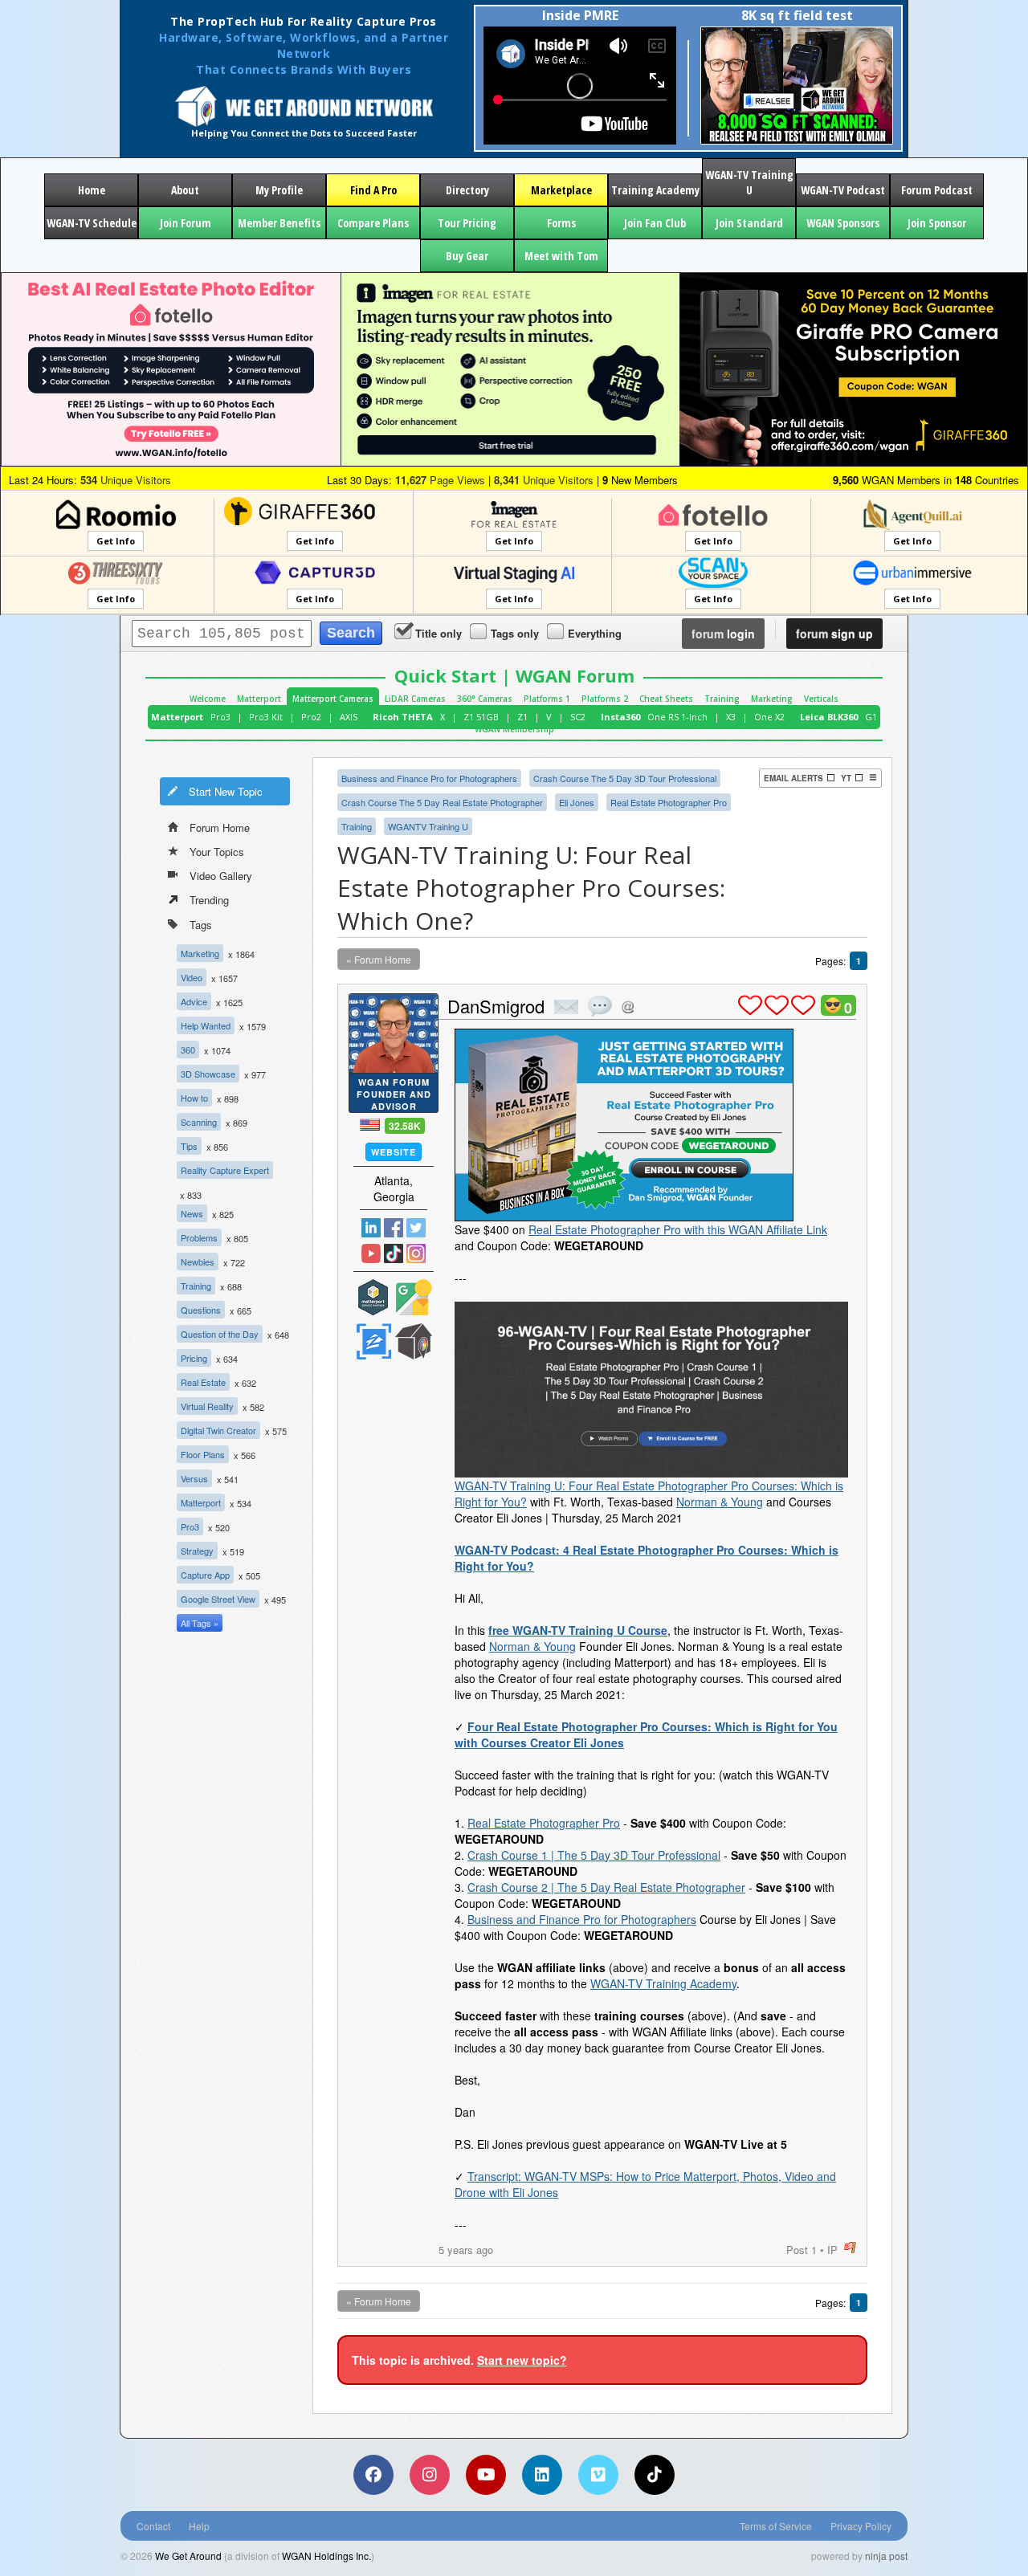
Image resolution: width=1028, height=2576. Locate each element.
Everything (595, 633)
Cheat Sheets (666, 699)
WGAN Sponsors (843, 223)
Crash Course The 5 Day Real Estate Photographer (442, 802)
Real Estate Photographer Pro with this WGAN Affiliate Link (678, 1229)
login (723, 634)
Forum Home (220, 827)
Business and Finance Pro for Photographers (429, 778)
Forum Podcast (937, 190)
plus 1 (750, 1005)
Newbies (198, 1262)
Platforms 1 (547, 699)
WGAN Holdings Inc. (326, 2556)
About (185, 190)
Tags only (515, 633)
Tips (189, 1146)
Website (394, 1152)
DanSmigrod (496, 1006)
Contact (153, 2526)
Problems (199, 1237)
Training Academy (655, 190)
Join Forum (186, 223)
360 (188, 1050)
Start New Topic (226, 791)
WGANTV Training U (428, 826)
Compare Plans (373, 223)
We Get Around (188, 2556)
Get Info (116, 541)
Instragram (416, 1253)
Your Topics (217, 852)
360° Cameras (485, 699)
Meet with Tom (561, 256)
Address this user (628, 1007)
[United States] (370, 1125)
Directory (467, 190)
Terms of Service (776, 2526)
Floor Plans (203, 1454)
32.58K (405, 1126)
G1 (871, 717)
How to (194, 1098)
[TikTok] (655, 2475)
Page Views (440, 480)
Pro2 (311, 717)
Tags (201, 925)
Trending (209, 900)
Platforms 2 (605, 699)
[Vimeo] (598, 2475)
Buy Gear (467, 256)
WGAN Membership (514, 729)
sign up (834, 634)
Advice (194, 1001)
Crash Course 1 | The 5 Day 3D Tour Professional (594, 1855)
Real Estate (203, 1382)
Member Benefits (279, 223)
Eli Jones (577, 802)
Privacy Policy (861, 2526)
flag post (850, 2248)
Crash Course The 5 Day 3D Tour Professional (625, 778)
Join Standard (749, 223)
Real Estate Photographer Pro (669, 802)
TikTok (394, 1253)
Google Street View (218, 1599)
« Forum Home (379, 959)
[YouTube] (486, 2475)
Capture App (205, 1575)
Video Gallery (221, 876)
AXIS (349, 717)
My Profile (279, 190)
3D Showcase (208, 1074)
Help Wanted (206, 1025)
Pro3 (220, 717)
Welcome (208, 699)
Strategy (197, 1551)
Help (199, 2526)
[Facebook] (373, 2475)
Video (192, 977)
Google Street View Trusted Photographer (414, 1297)
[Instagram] (430, 2475)
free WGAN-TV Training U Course (578, 1630)
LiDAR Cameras (415, 699)
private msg (566, 1007)
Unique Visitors (126, 480)
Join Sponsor (937, 223)
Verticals (821, 699)
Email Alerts (793, 778)
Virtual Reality (207, 1406)
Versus (194, 1478)
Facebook (394, 1228)
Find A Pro (373, 190)
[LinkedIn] (542, 2475)
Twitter (416, 1228)
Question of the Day (220, 1334)
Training (722, 699)
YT (846, 778)
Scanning (199, 1122)
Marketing (772, 699)
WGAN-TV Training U (749, 182)
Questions (201, 1310)
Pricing (194, 1358)
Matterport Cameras (333, 699)
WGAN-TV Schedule (92, 223)
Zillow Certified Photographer (373, 1341)
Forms (561, 223)
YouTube (371, 1253)
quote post (600, 1006)
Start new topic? (522, 2360)
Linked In (371, 1228)
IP (832, 2250)
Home (92, 190)
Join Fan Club (655, 223)
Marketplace (561, 190)
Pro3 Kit (266, 717)
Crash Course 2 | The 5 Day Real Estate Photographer (606, 1887)
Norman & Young (720, 1502)
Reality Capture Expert (225, 1170)
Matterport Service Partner (373, 1297)
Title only (439, 633)
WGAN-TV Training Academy (663, 1983)
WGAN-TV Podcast (843, 190)
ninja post (886, 2556)
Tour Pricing (467, 223)
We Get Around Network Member (414, 1341)
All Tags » (200, 1623)
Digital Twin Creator (218, 1430)
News (192, 1213)
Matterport (259, 699)
